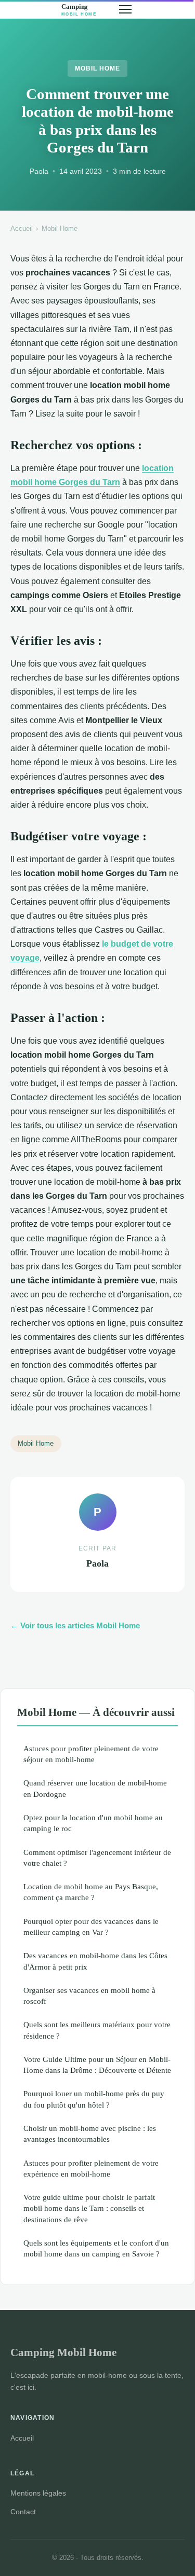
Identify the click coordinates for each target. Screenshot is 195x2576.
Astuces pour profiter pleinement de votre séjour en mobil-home (91, 1754)
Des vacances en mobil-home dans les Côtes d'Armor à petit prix (95, 1961)
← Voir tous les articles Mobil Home (75, 1625)
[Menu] (125, 9)
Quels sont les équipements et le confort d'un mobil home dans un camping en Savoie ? (96, 2248)
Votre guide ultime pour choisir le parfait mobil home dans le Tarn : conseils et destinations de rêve (89, 2208)
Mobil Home (97, 68)
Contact (23, 2512)
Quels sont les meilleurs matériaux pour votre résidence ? (97, 2030)
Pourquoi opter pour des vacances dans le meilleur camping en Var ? (91, 1927)
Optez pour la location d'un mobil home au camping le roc (93, 1823)
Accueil (22, 228)
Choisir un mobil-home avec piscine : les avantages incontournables (90, 2134)
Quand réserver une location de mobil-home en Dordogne (95, 1788)
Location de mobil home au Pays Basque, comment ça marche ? (91, 1892)
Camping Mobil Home (63, 2352)
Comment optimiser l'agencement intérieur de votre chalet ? (97, 1858)
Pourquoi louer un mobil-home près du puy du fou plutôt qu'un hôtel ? (94, 2099)
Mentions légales (38, 2493)
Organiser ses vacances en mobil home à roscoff (89, 1996)
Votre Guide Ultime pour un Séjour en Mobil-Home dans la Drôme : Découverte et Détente (97, 2065)
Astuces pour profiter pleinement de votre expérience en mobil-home (91, 2168)
